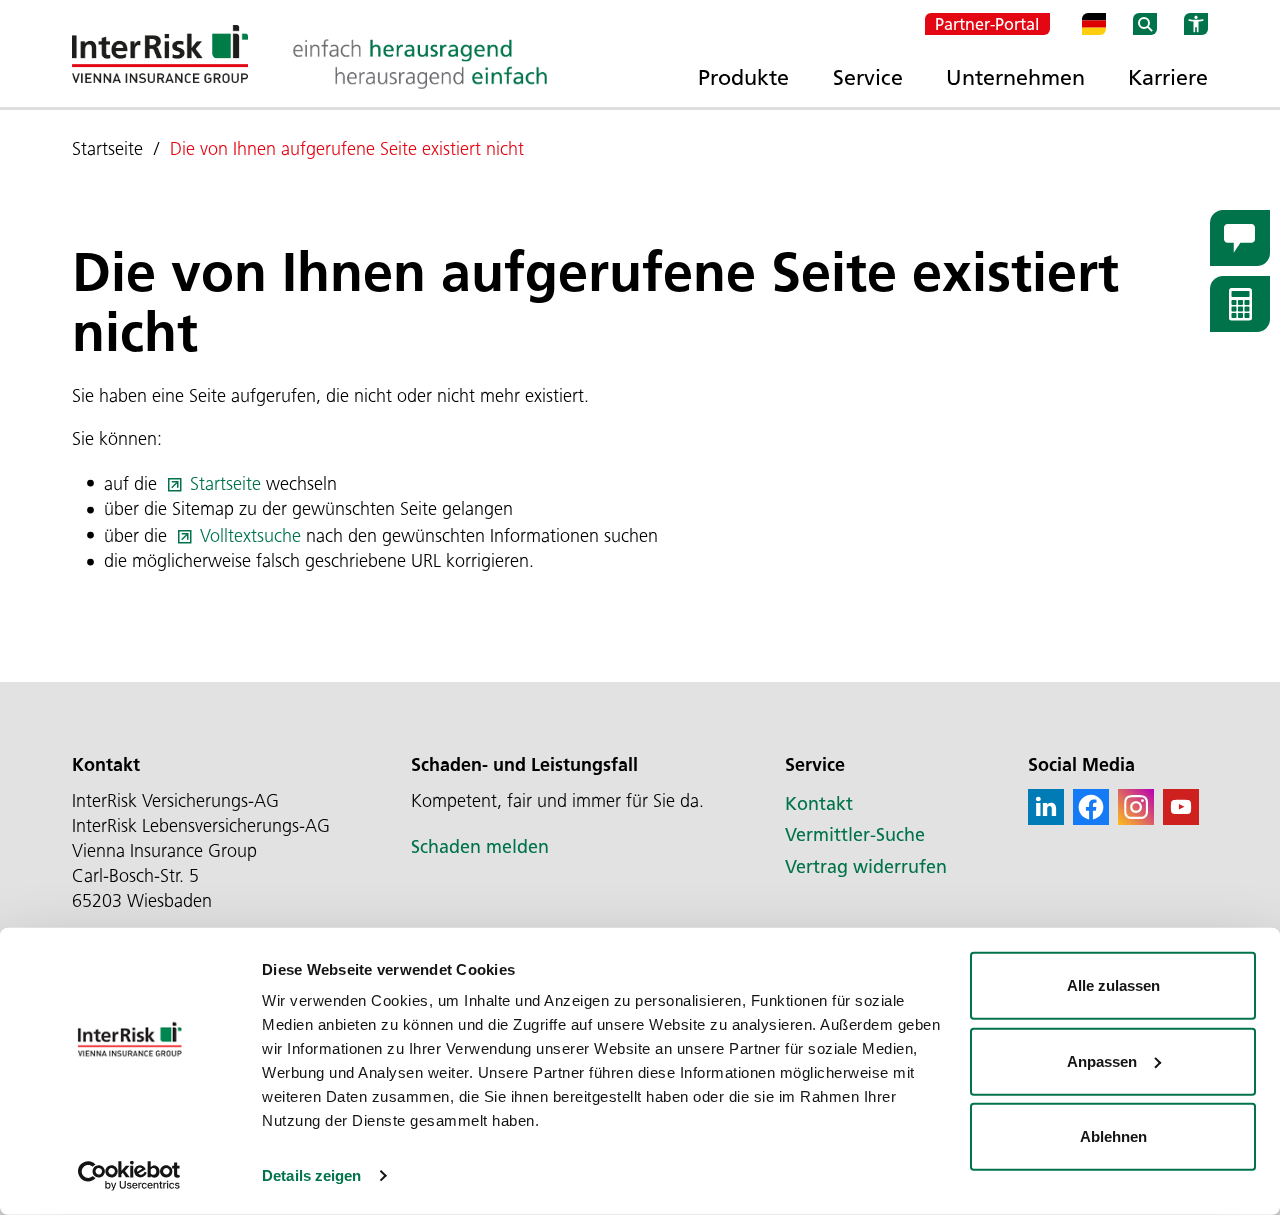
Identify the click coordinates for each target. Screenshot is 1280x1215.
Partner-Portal (987, 24)
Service (868, 77)
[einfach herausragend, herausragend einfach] (420, 64)
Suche (1145, 24)
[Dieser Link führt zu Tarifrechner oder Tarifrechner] (1240, 304)
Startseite (225, 484)
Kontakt (819, 804)
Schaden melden (480, 847)
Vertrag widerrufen (866, 867)
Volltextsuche (250, 536)
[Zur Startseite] (160, 54)
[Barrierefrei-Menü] (1196, 24)
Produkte (743, 77)
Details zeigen (311, 1175)
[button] (1046, 807)
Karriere (1168, 77)
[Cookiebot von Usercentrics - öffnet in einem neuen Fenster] (129, 1176)
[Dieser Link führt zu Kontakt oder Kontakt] (1240, 238)
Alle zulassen (1113, 985)
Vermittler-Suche (855, 835)
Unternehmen (1015, 77)
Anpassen (1102, 1060)
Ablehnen (1113, 1136)
